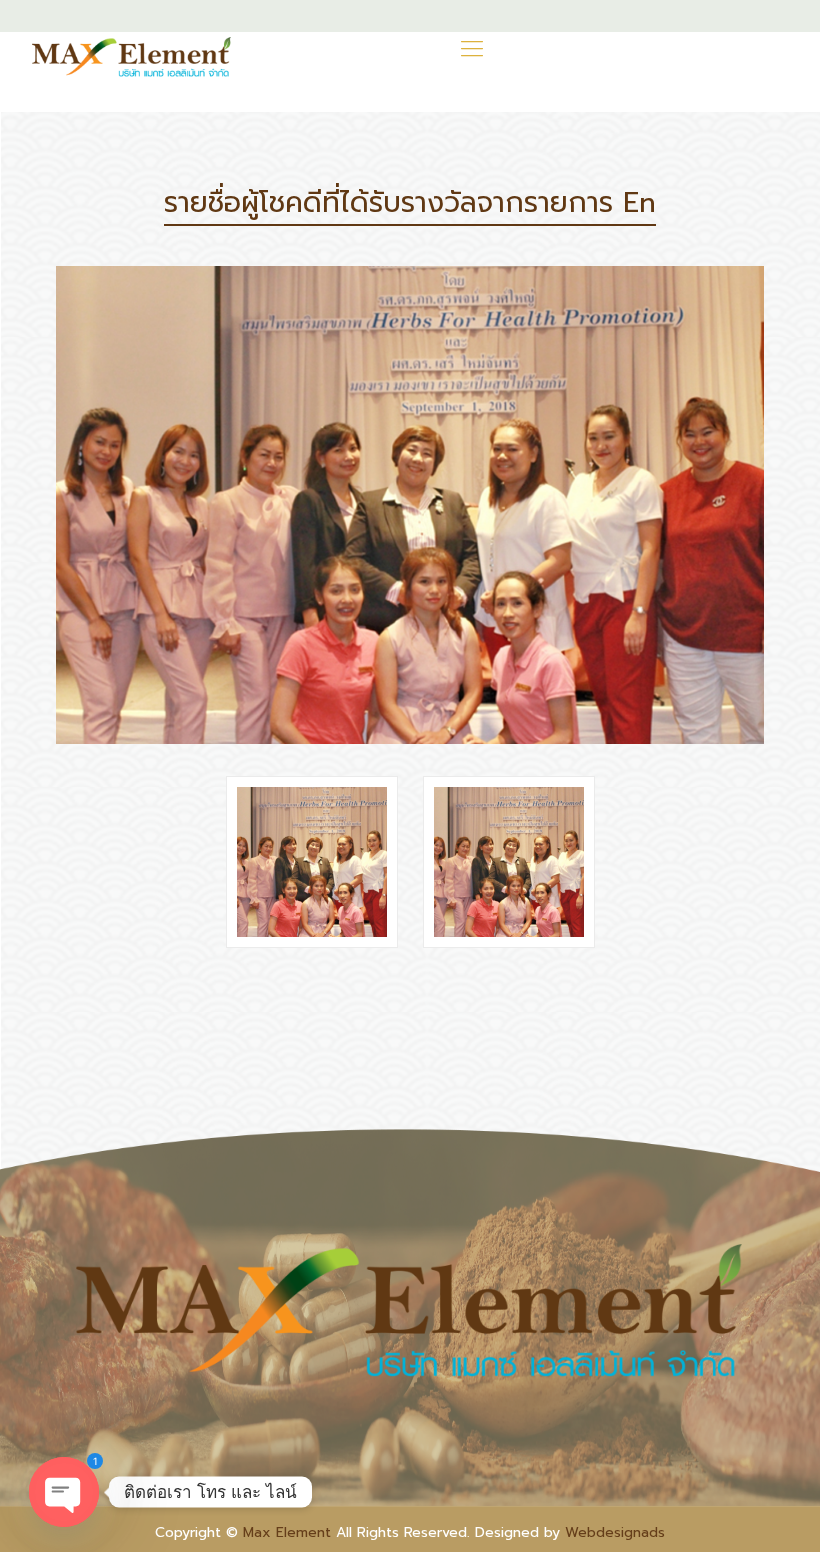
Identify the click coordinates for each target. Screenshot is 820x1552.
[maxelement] (132, 57)
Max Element (287, 1532)
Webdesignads (615, 1532)
